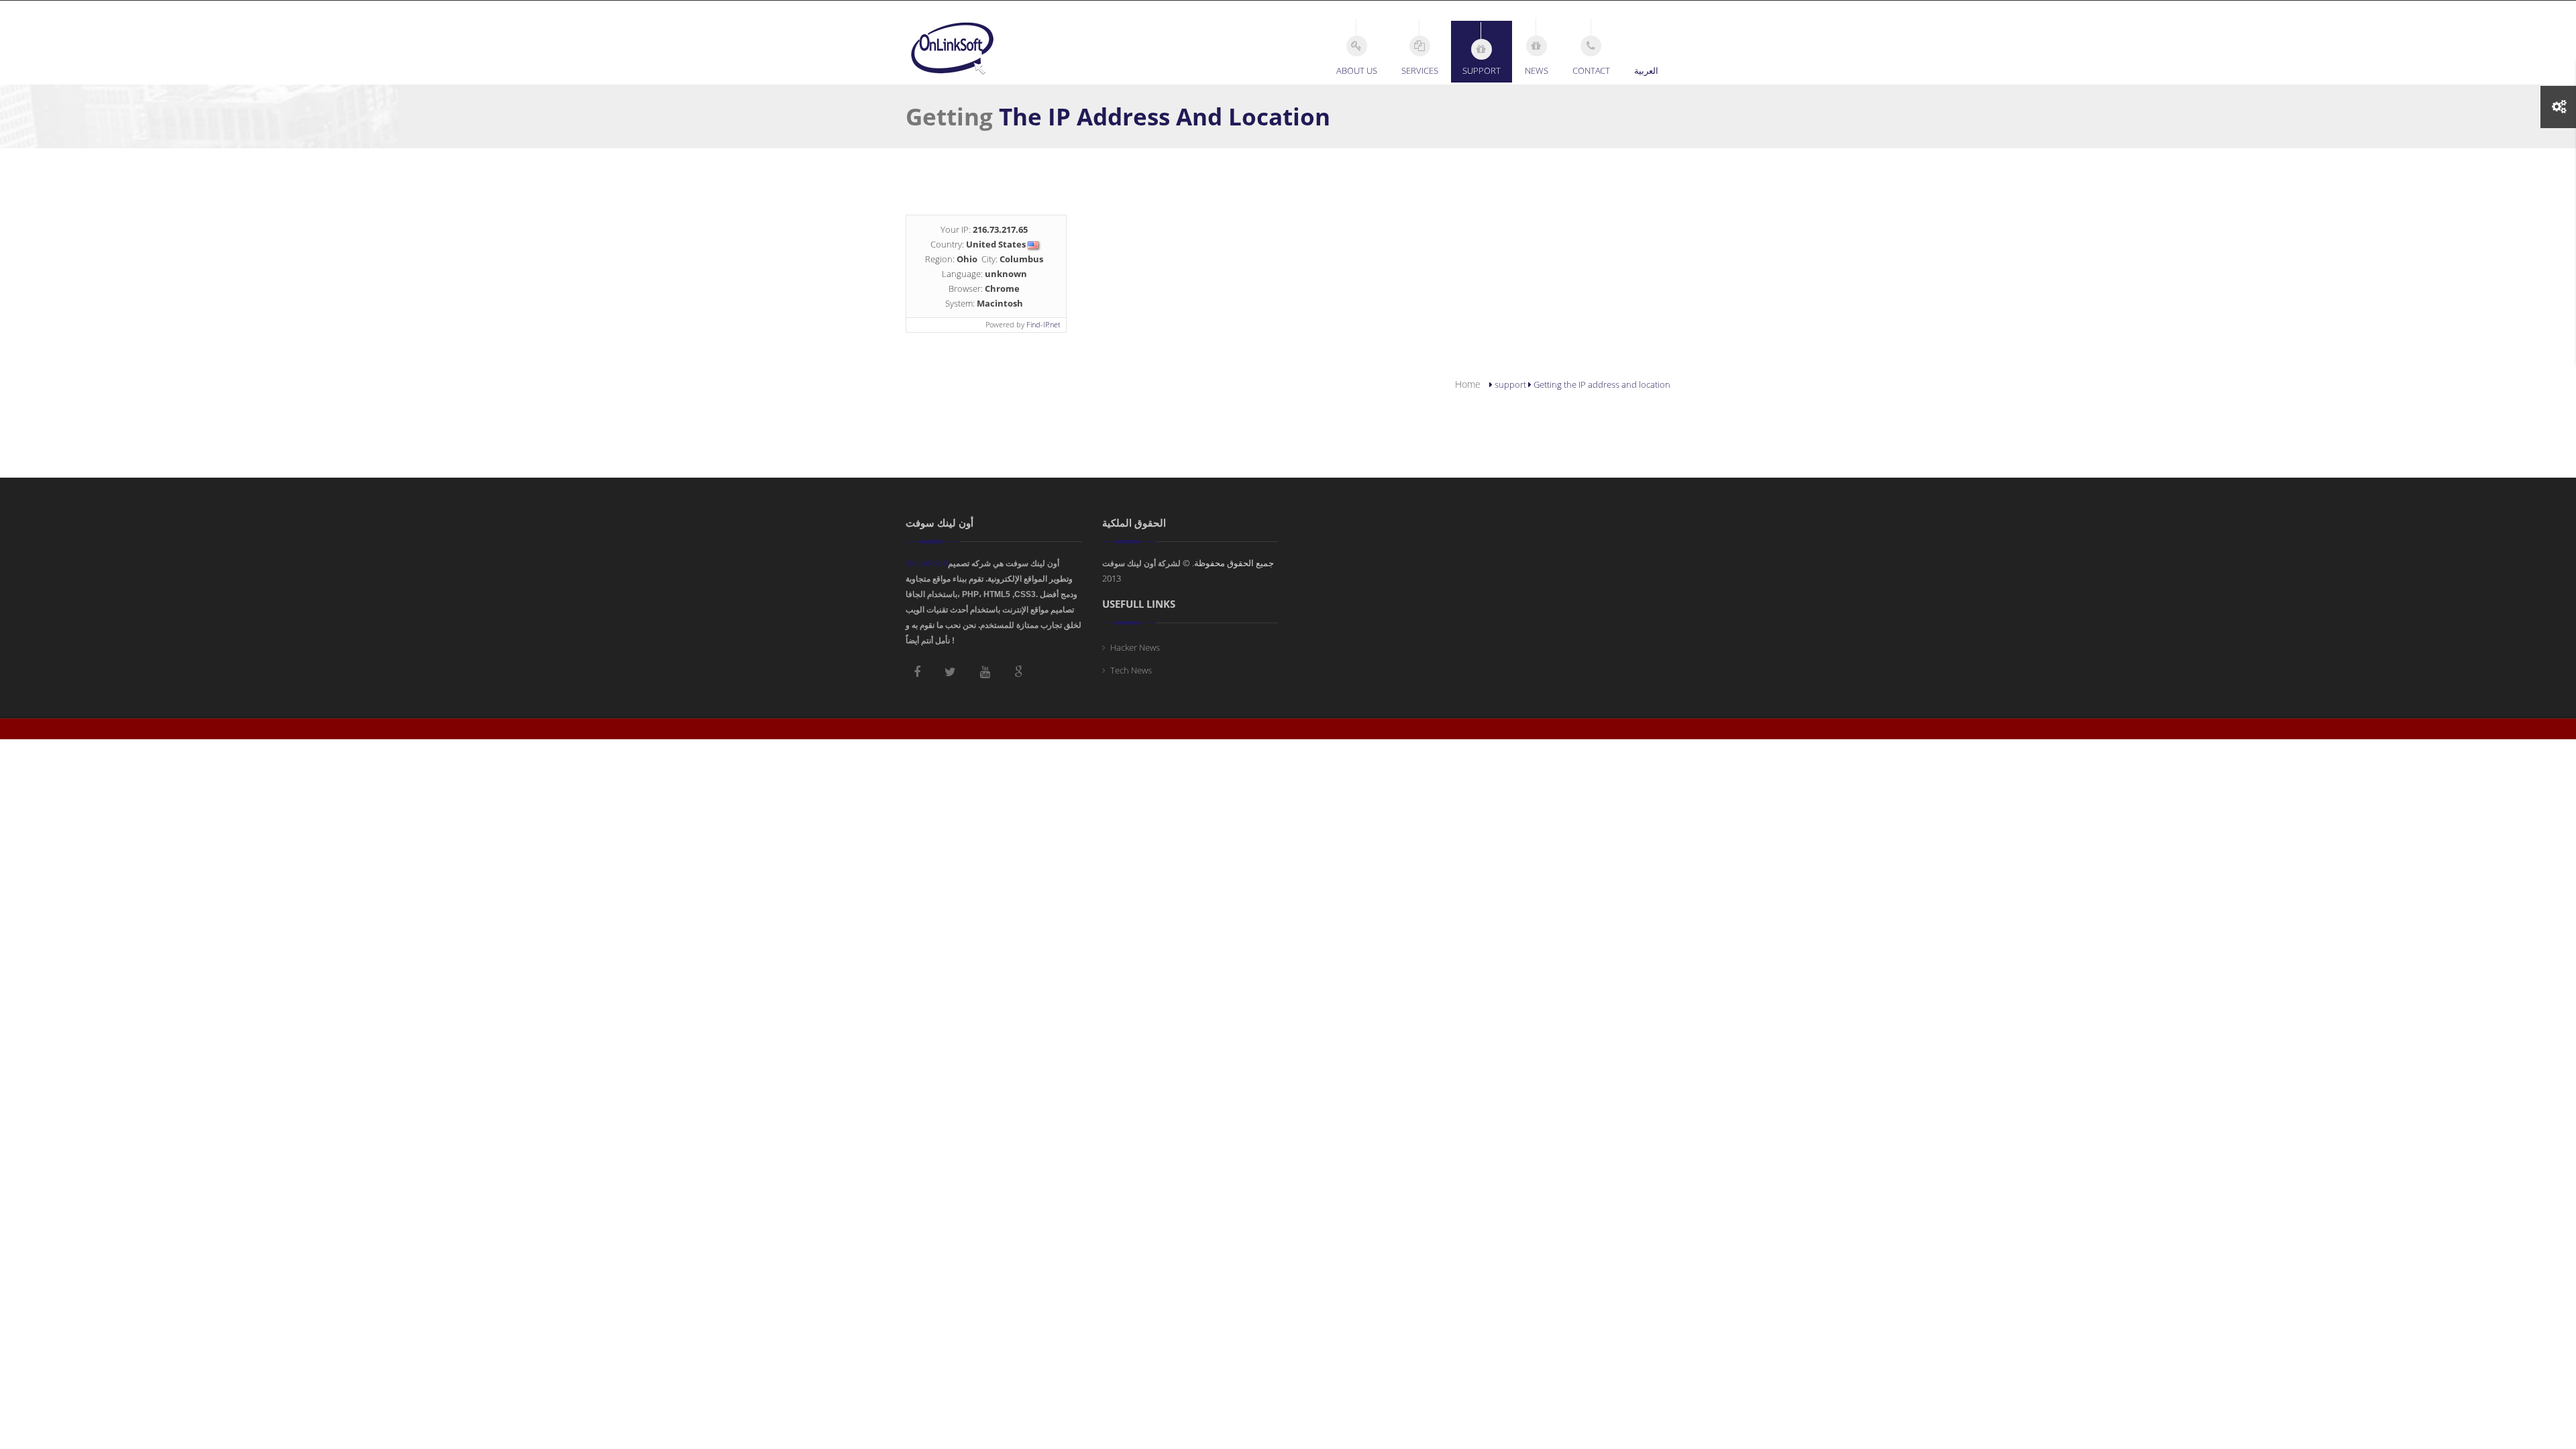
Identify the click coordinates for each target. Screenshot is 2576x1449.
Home (1468, 384)
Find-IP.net (1043, 324)
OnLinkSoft (927, 563)
